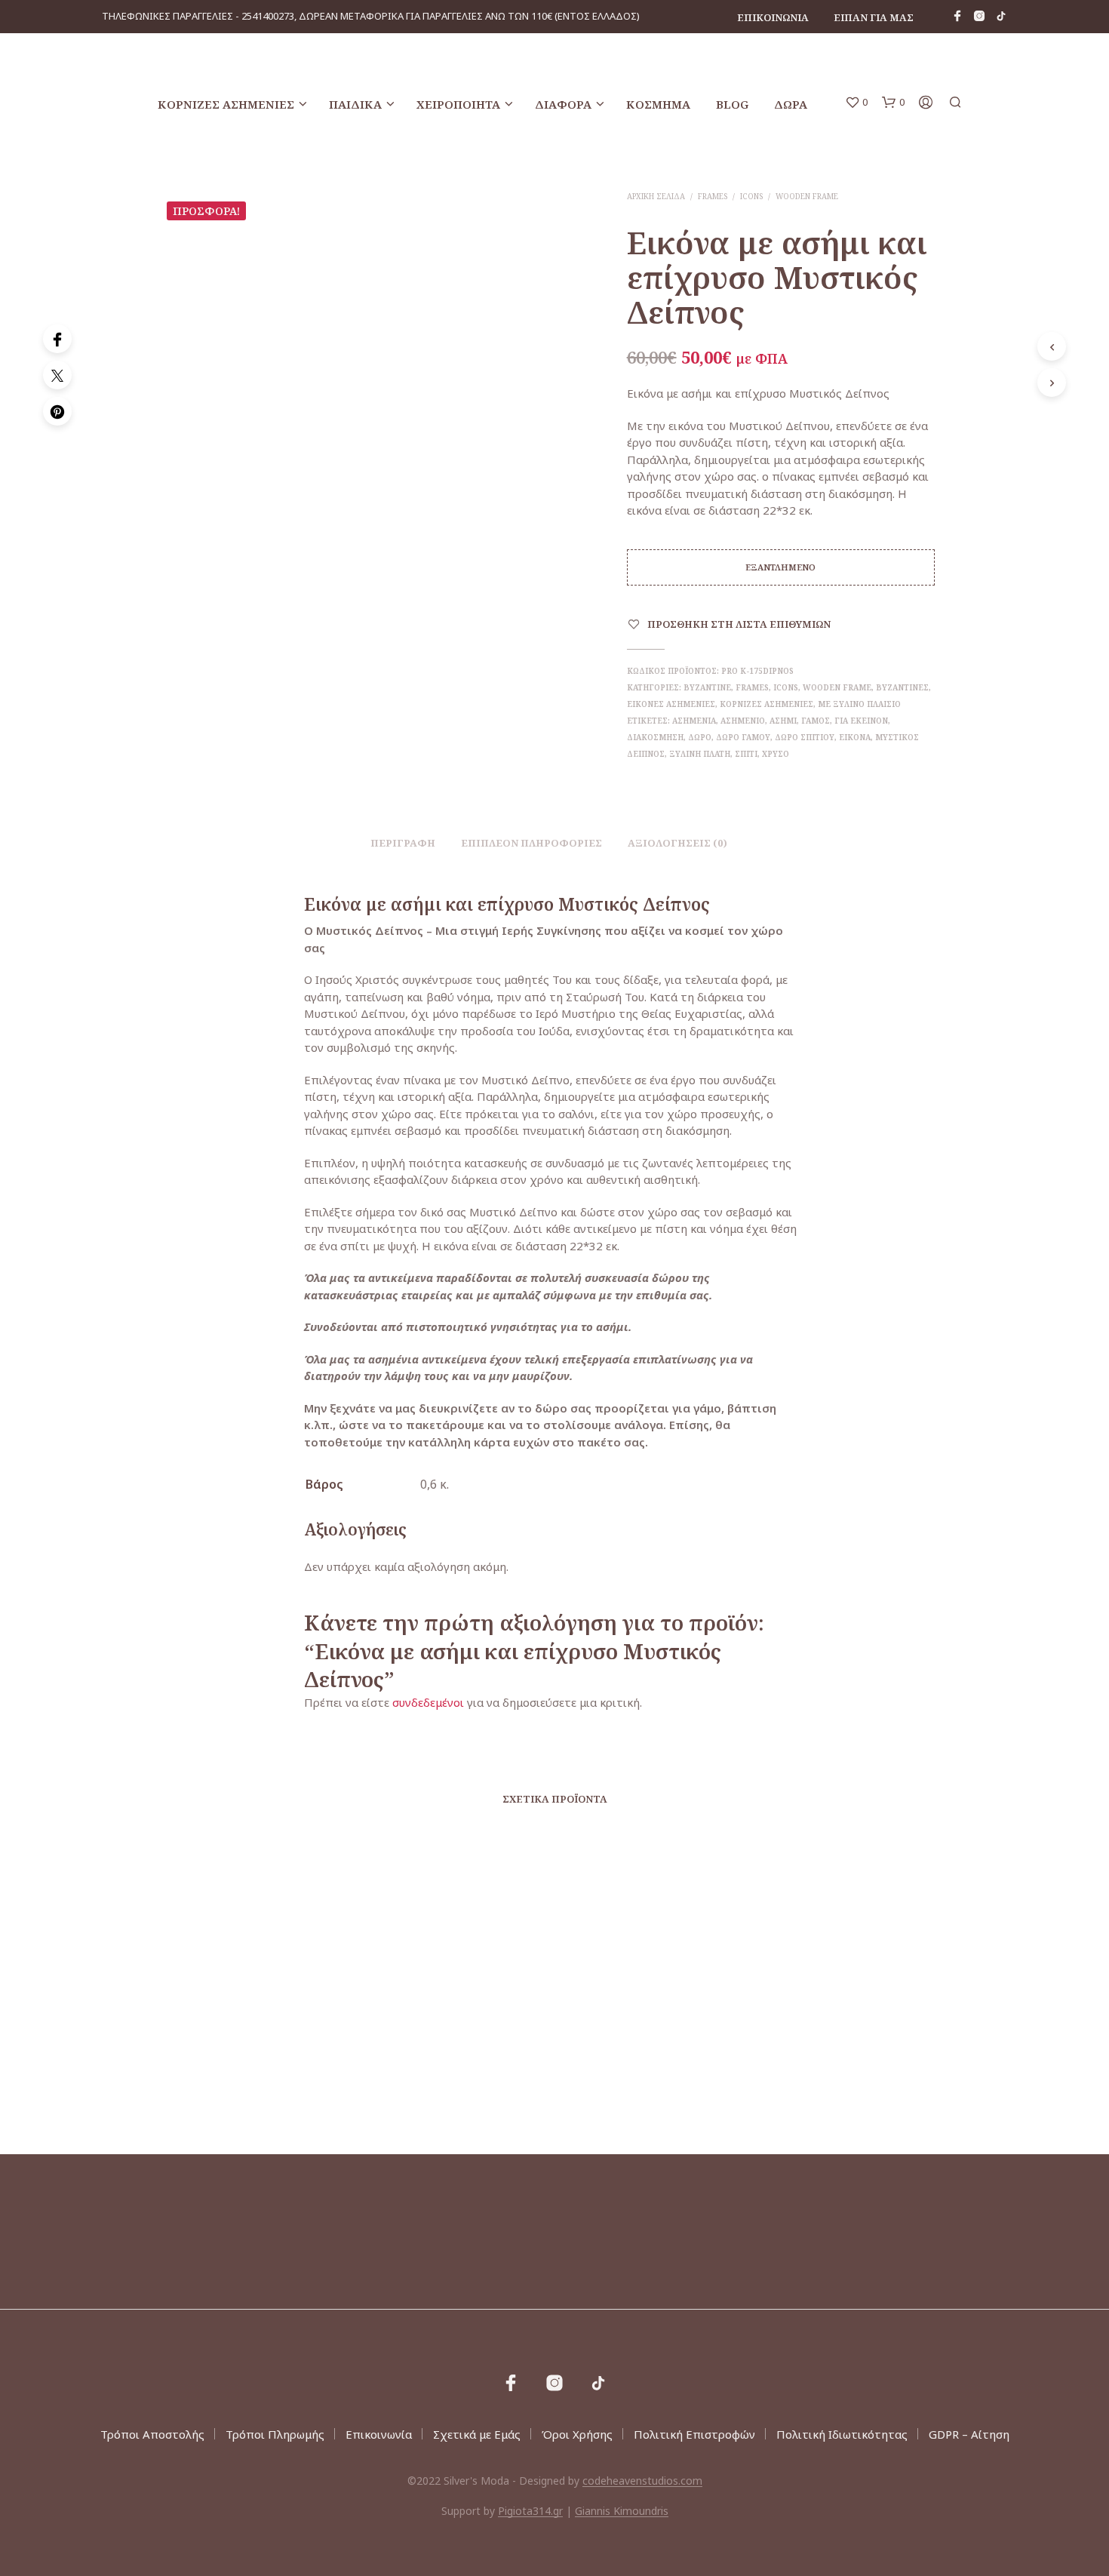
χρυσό (776, 754)
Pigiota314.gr (530, 2511)
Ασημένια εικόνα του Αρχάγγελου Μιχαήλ (837, 2061)
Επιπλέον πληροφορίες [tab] (531, 843)
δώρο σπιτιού (805, 737)
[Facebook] (57, 339)
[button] (856, 103)
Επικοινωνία (773, 17)
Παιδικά (355, 104)
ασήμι (783, 721)
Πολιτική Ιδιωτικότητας (842, 2434)
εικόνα (855, 737)
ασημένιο (743, 721)
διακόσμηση (655, 737)
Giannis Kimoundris (622, 2511)
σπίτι (746, 754)
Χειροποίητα (458, 104)
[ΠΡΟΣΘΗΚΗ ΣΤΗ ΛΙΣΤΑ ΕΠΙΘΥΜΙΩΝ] (263, 2029)
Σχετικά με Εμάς (477, 2434)
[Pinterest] (57, 411)
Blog (732, 104)
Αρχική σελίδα (656, 196)
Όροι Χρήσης (577, 2434)
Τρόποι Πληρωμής (275, 2434)
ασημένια (694, 721)
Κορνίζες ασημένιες (226, 104)
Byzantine (707, 687)
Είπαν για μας (874, 17)
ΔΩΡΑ (791, 104)
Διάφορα (563, 104)
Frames (713, 196)
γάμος (816, 721)
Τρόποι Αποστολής (152, 2434)
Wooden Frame (807, 196)
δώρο (700, 737)
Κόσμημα (658, 104)
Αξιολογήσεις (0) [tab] (677, 843)
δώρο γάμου (743, 737)
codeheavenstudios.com (642, 2481)
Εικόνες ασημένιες (671, 704)
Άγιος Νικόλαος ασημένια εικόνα (252, 2067)
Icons (751, 196)
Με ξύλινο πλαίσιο (859, 704)
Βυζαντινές (902, 687)
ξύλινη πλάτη (700, 754)
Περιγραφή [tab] (403, 843)
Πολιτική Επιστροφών (694, 2434)
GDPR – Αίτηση (969, 2434)
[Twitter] (57, 375)
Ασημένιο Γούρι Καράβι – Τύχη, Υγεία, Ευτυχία (650, 2074)
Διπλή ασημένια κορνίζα (429, 2067)
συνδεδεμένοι (430, 1702)
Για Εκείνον (861, 721)
